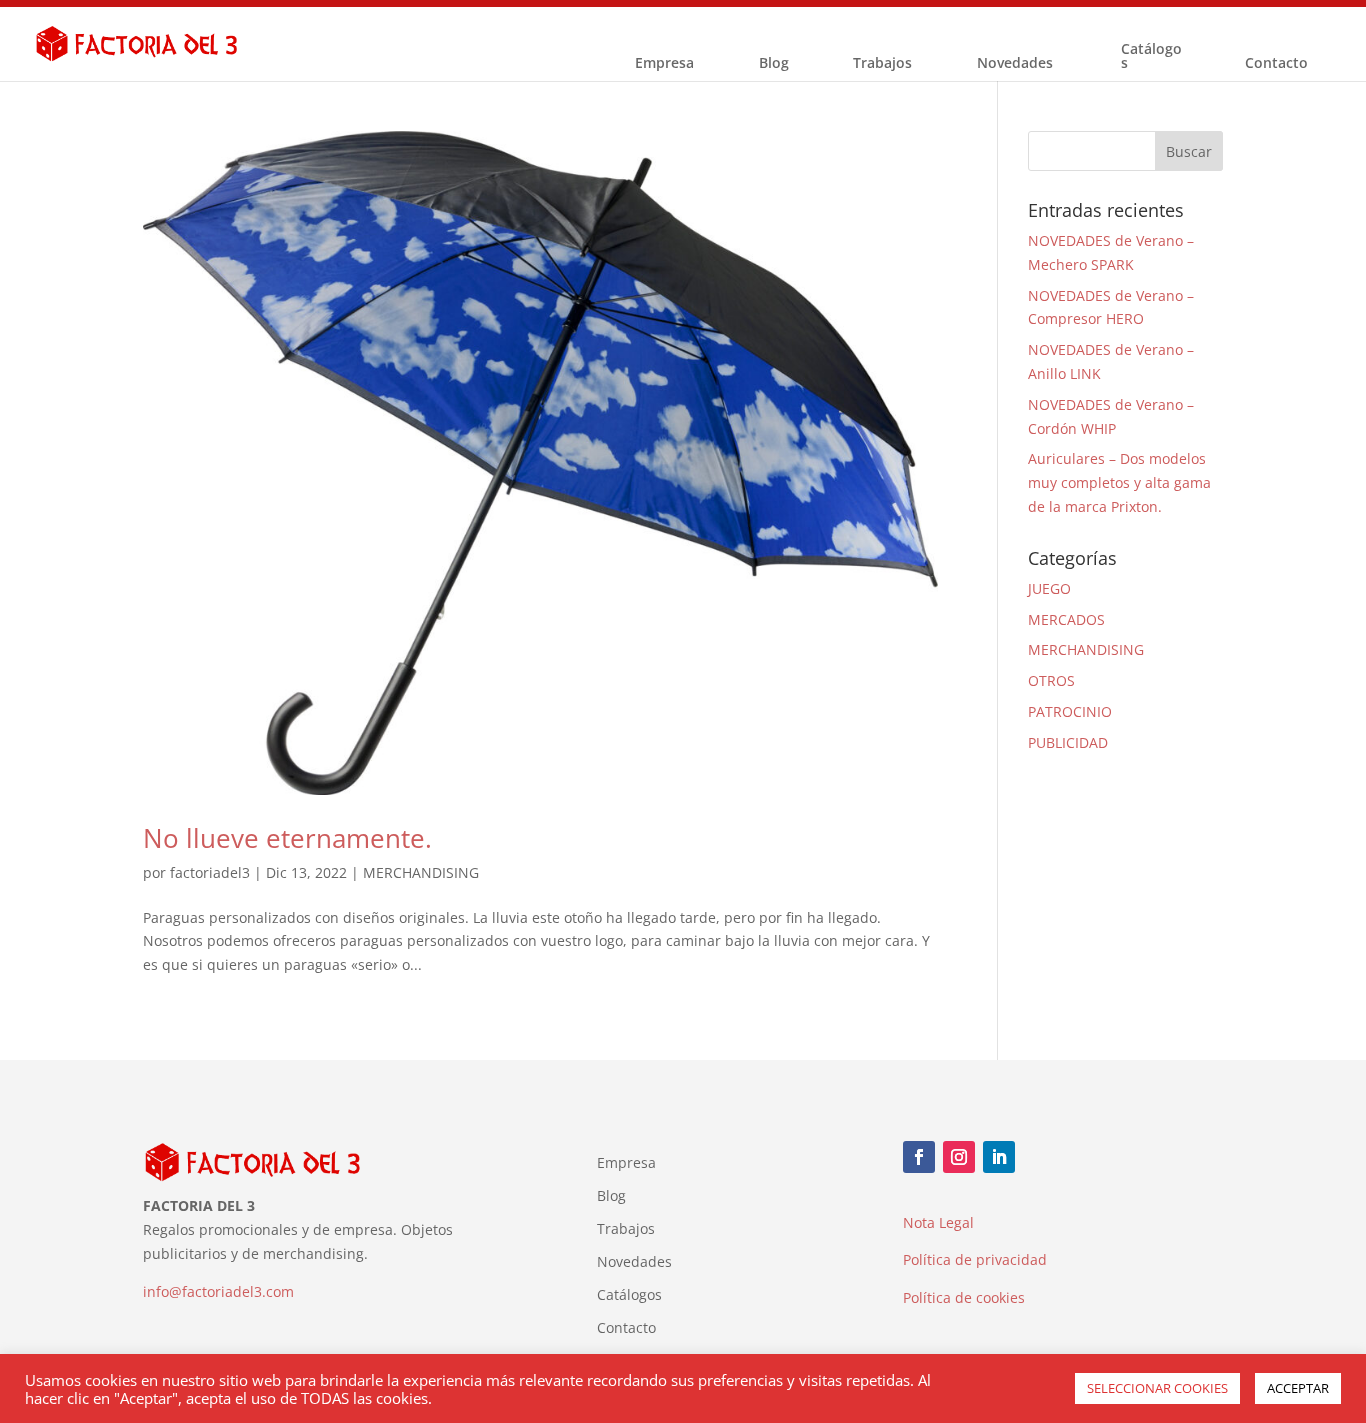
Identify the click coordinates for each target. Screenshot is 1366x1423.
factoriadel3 (210, 872)
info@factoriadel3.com (218, 1291)
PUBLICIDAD (1068, 742)
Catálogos (1151, 57)
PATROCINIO (1070, 711)
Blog (774, 64)
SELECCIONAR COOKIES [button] (1157, 1388)
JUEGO (1049, 588)
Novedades (1015, 64)
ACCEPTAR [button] (1298, 1388)
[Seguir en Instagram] (959, 1157)
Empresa (664, 64)
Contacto (1276, 64)
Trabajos (882, 64)
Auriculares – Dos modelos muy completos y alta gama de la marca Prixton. (1119, 482)
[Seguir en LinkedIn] (999, 1157)
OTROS (1051, 680)
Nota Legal (938, 1222)
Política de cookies (964, 1297)
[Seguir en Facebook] (919, 1157)
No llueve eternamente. (287, 838)
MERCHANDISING (421, 872)
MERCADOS (1066, 619)
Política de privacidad (975, 1259)
